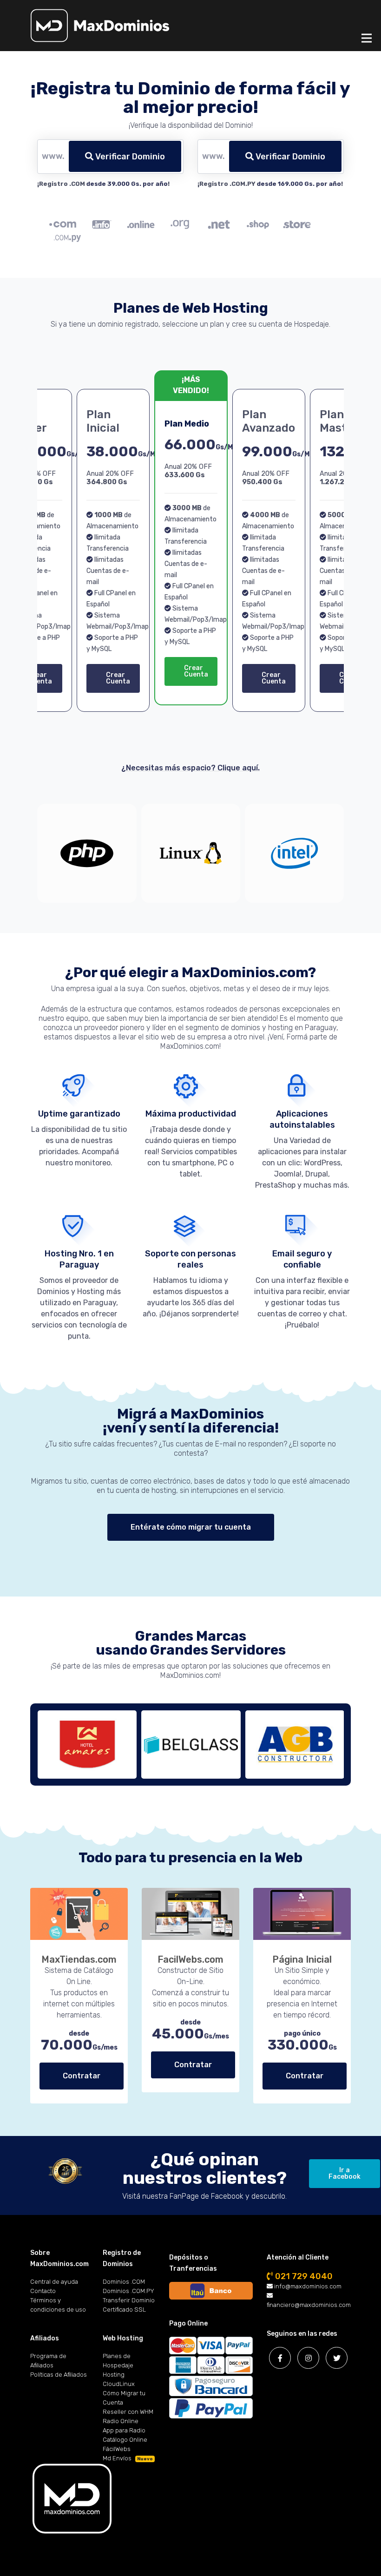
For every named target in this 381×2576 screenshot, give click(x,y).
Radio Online (121, 2421)
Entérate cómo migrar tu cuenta (191, 1527)
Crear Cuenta (118, 678)
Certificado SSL (124, 2310)
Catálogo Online (125, 2440)
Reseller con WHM (128, 2412)
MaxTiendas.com (79, 1959)
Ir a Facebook (345, 2173)
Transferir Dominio (129, 2300)
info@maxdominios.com (307, 2286)
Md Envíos (128, 2458)
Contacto (43, 2291)
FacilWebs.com (190, 1959)
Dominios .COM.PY (128, 2291)
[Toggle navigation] (367, 38)
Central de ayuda (54, 2282)
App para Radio (124, 2430)
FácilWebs (117, 2449)
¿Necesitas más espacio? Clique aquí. (190, 768)
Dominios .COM (124, 2282)
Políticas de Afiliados (59, 2375)
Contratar (82, 2076)
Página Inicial (302, 1959)
